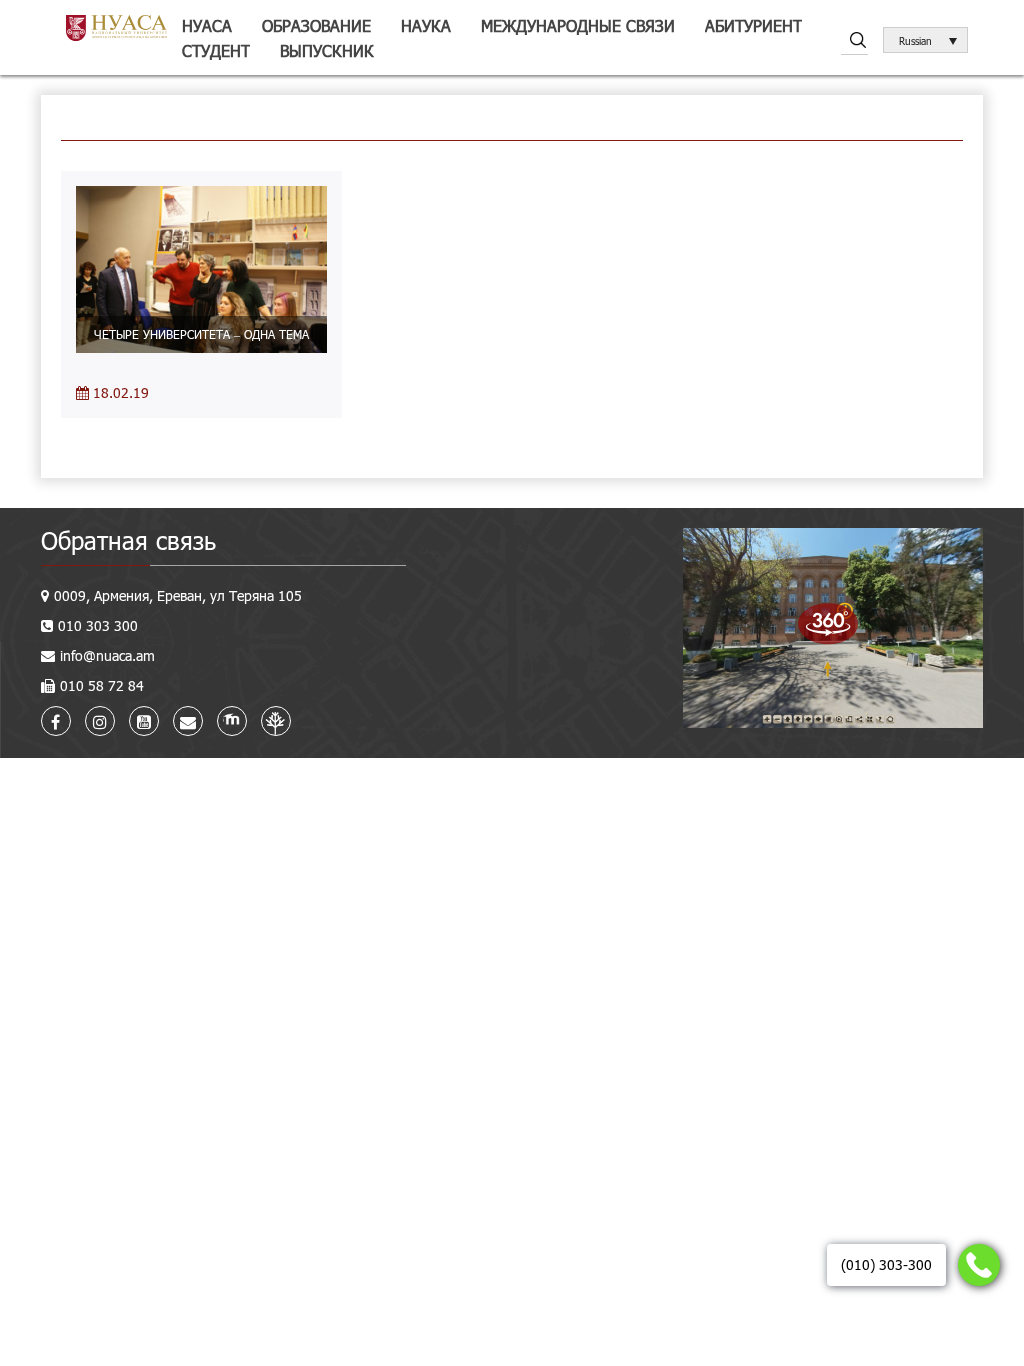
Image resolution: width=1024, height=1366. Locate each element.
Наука (426, 25)
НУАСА (207, 25)
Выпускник (327, 50)
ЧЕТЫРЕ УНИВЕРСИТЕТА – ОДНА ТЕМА (201, 334)
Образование (316, 25)
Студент (216, 50)
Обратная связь (128, 540)
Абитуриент (753, 25)
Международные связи (578, 25)
